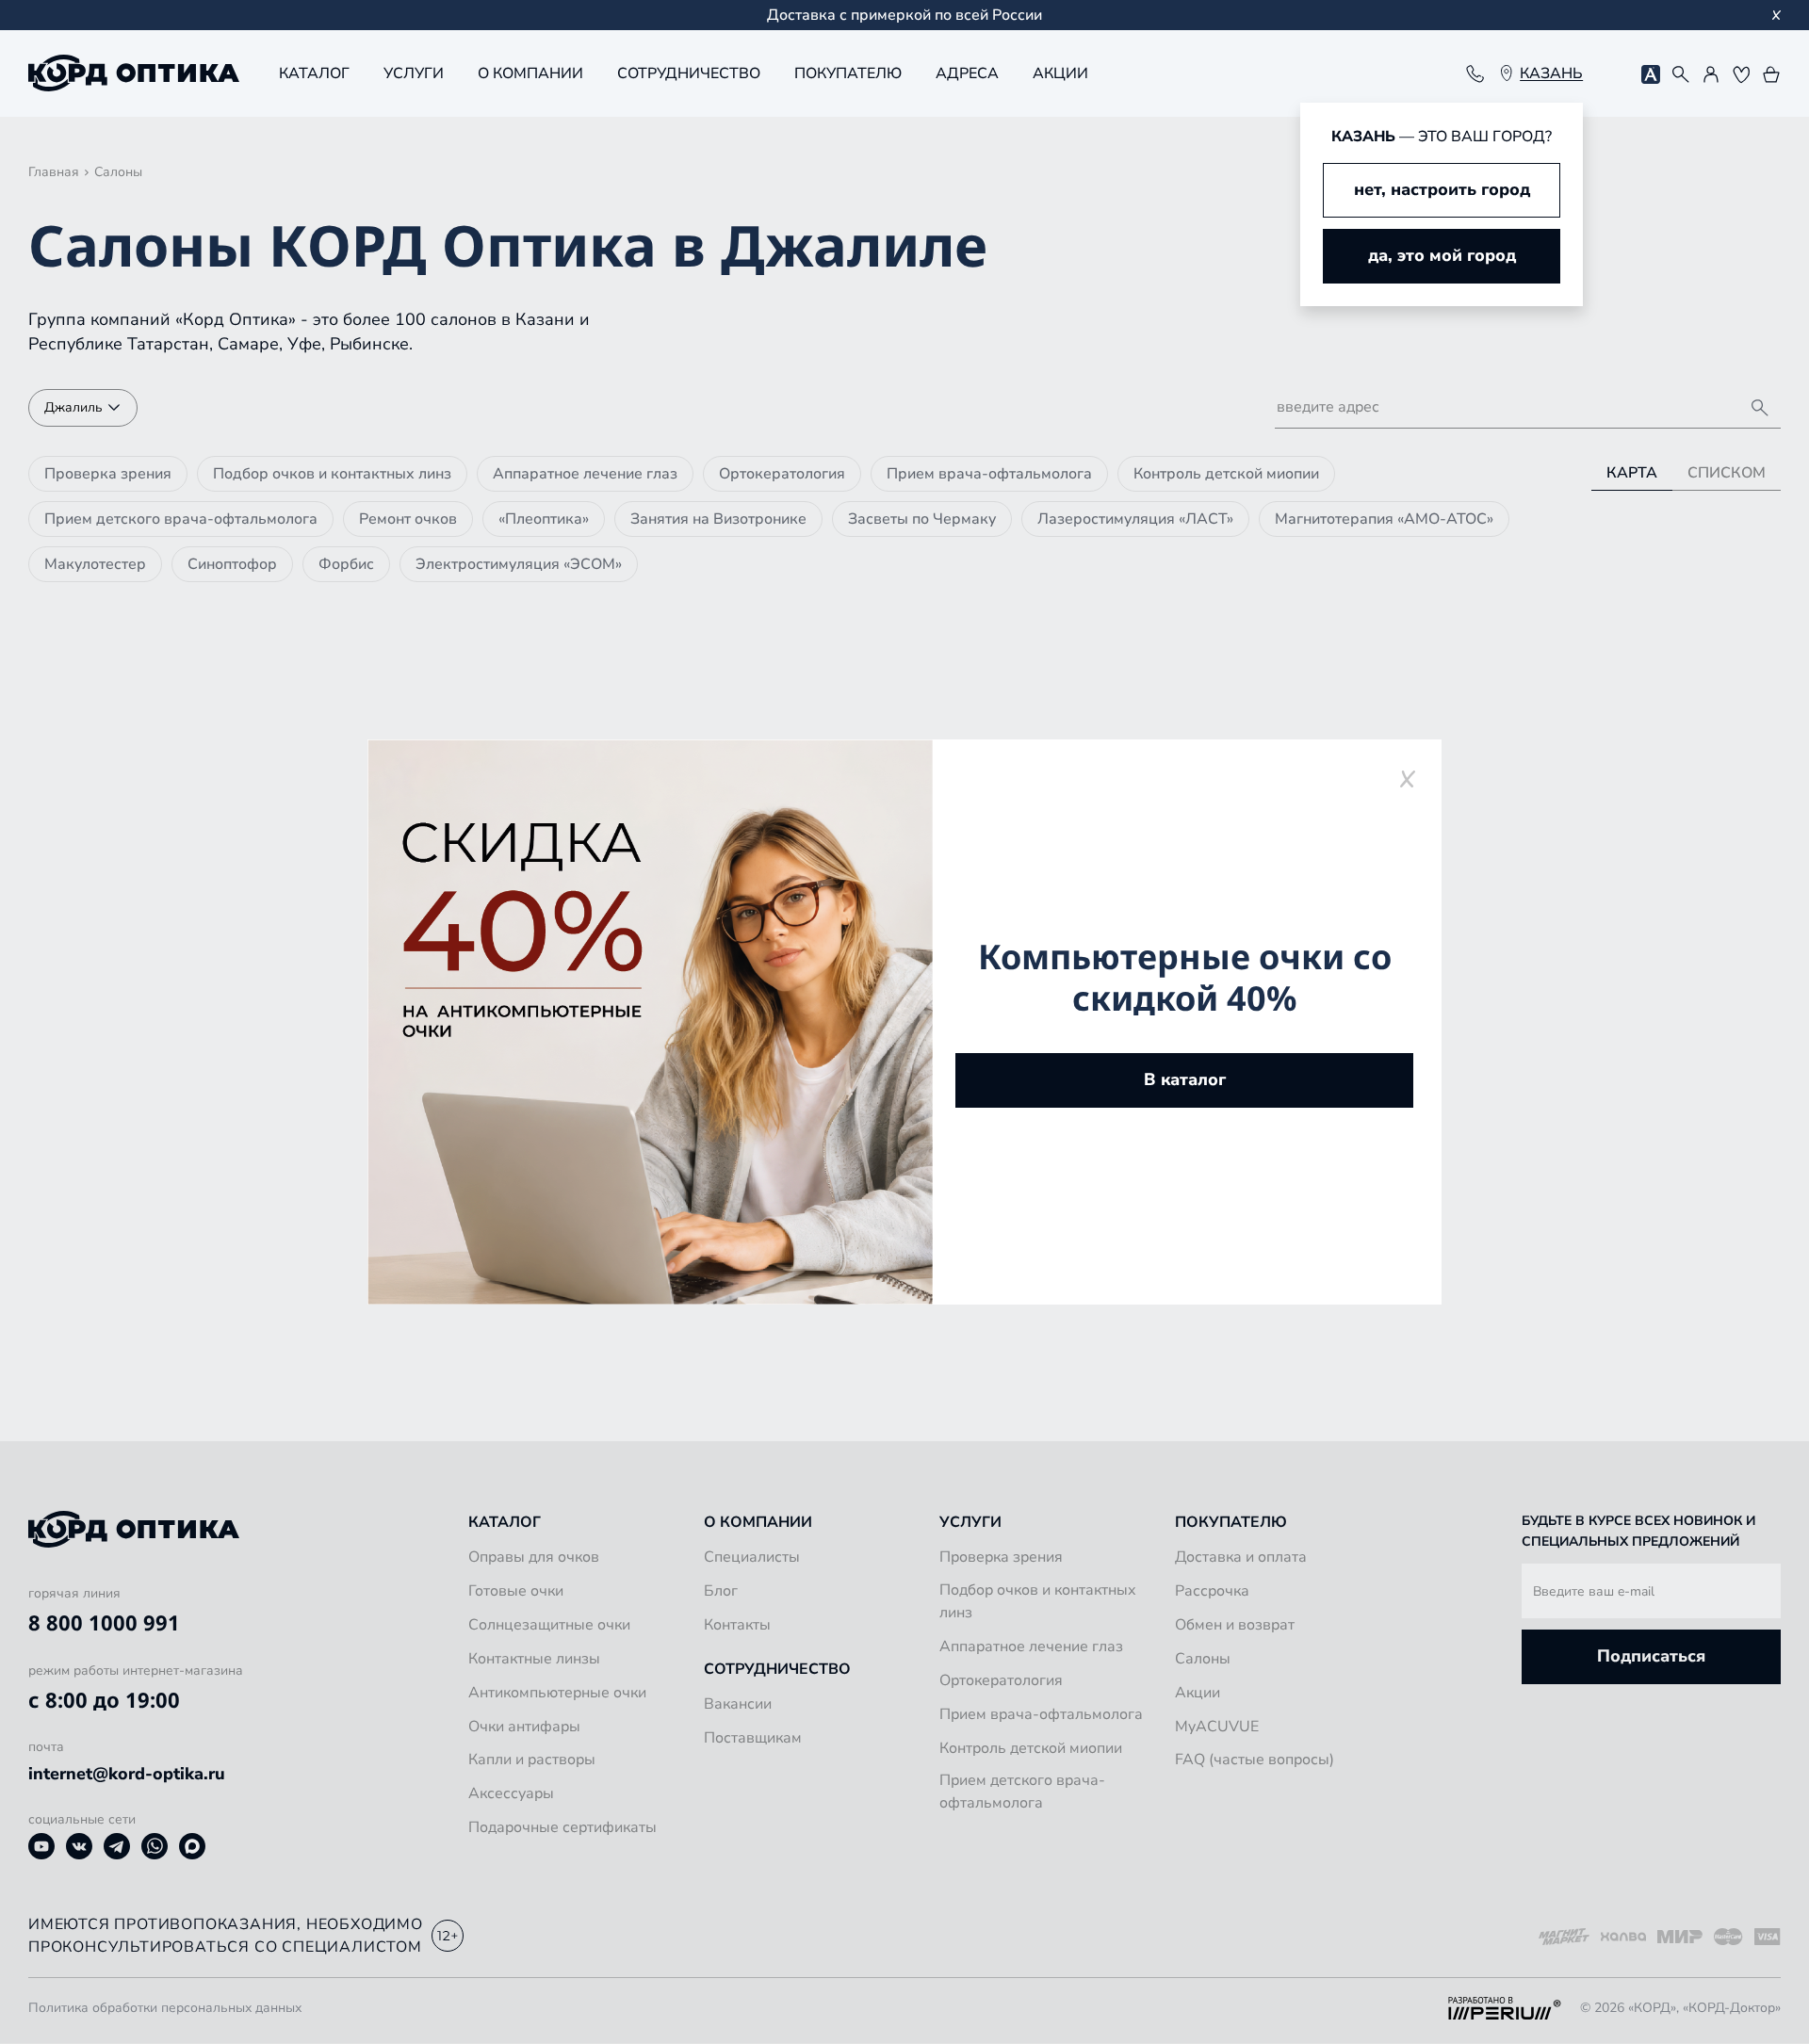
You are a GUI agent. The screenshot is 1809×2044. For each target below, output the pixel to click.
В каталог (1185, 1079)
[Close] (1407, 779)
